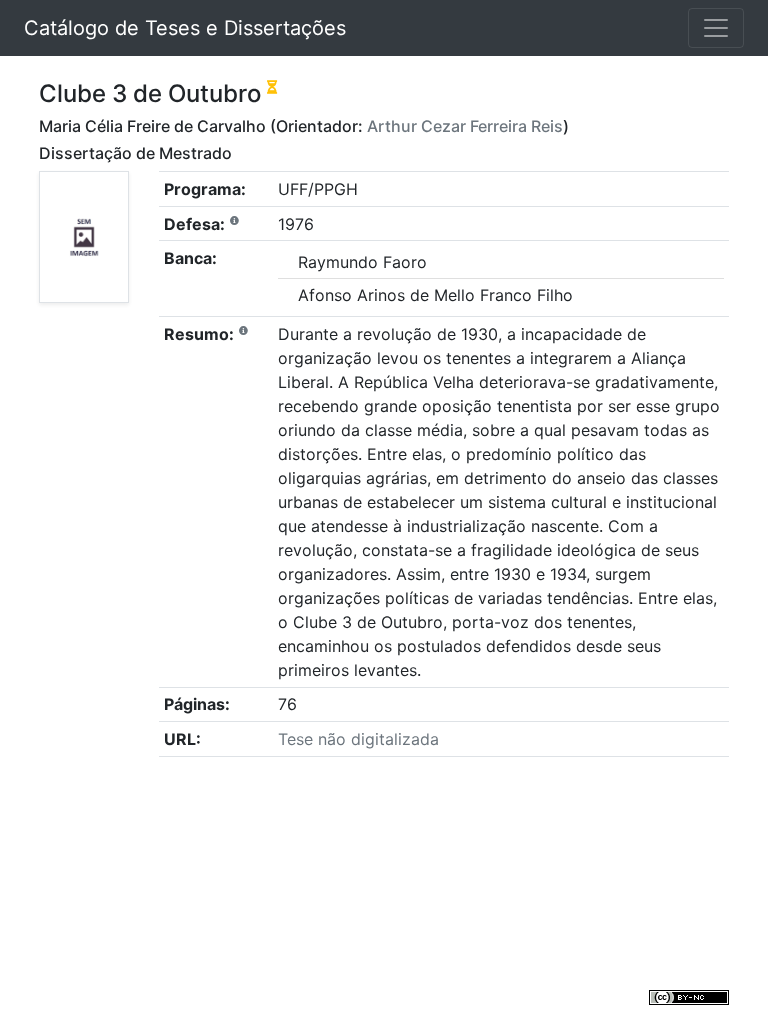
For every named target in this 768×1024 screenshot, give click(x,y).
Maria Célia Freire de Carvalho (152, 126)
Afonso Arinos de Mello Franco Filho (435, 295)
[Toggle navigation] (716, 28)
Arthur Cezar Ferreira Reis (465, 126)
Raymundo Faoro (362, 262)
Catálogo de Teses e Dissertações (185, 28)
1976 (296, 224)
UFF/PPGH (318, 189)
